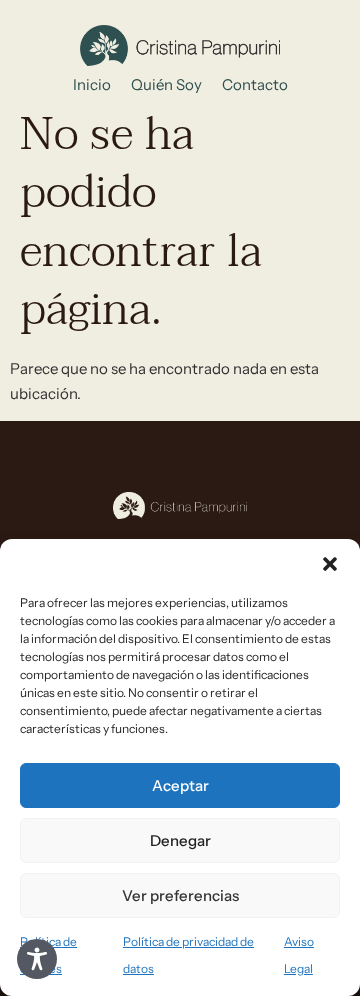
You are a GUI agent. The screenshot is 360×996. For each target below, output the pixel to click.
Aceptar (180, 785)
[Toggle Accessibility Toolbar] (37, 959)
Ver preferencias (180, 895)
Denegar (180, 840)
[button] (330, 564)
